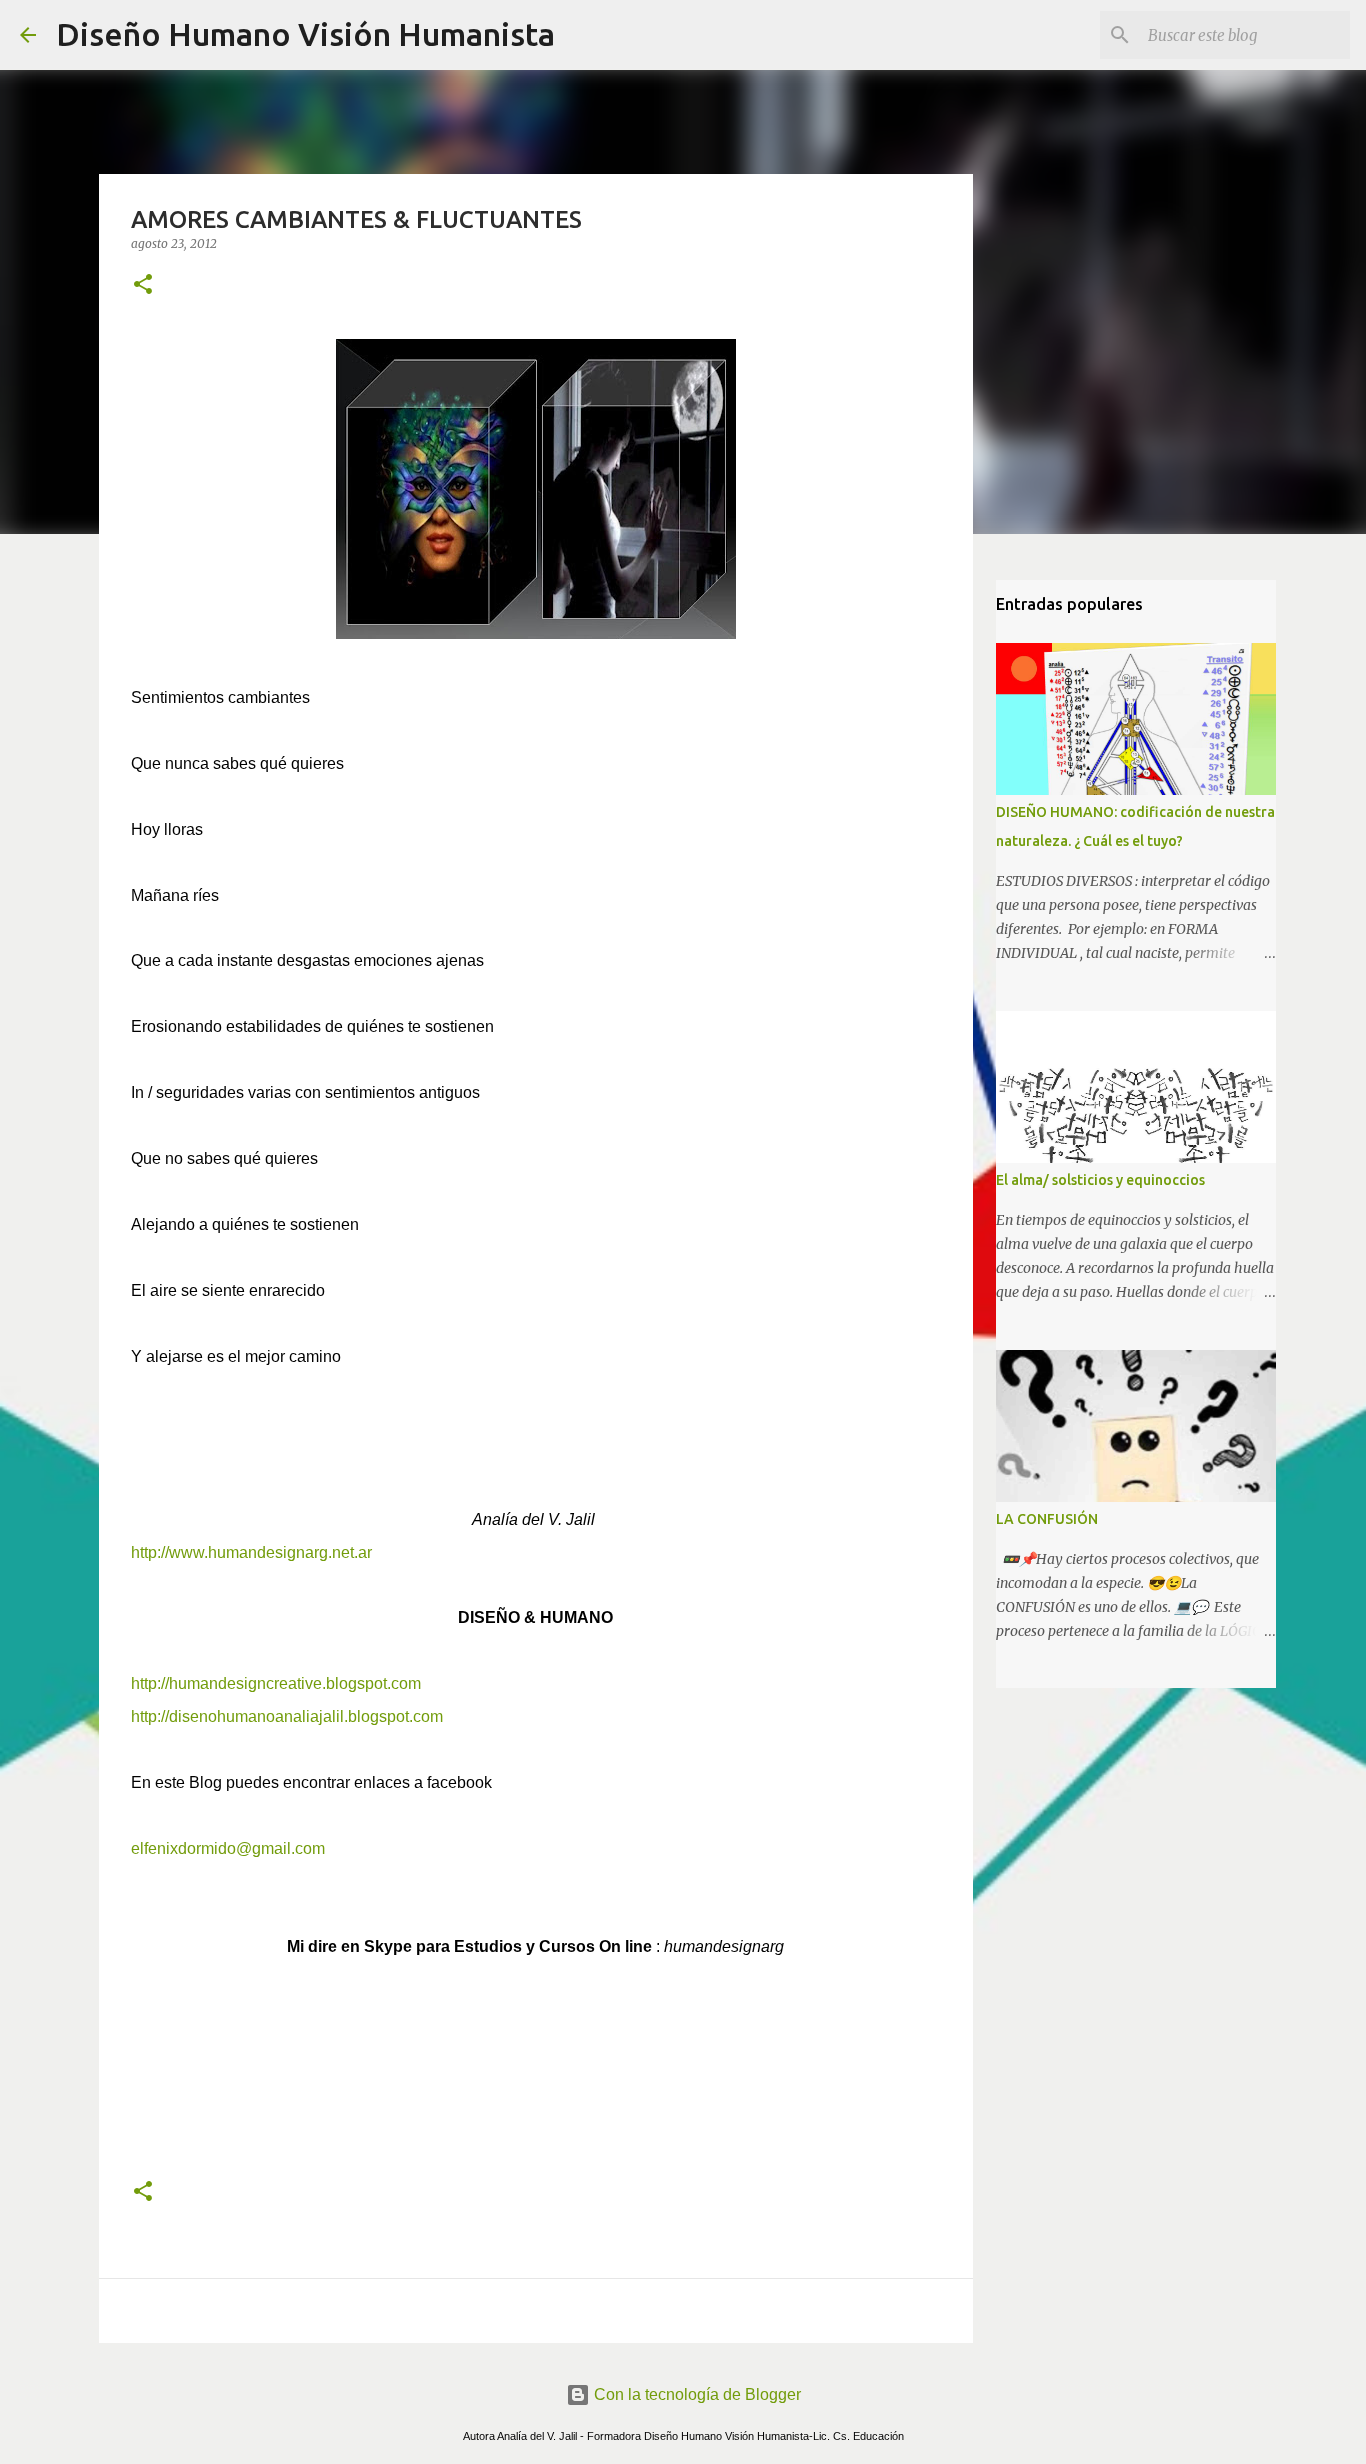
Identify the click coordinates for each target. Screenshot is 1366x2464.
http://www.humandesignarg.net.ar (253, 1552)
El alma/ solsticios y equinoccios (1100, 1180)
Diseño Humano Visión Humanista (305, 34)
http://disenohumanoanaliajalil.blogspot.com (287, 1716)
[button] (143, 285)
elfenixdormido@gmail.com (228, 1848)
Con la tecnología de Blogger (695, 2394)
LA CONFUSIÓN (1047, 1519)
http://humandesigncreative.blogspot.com (276, 1683)
